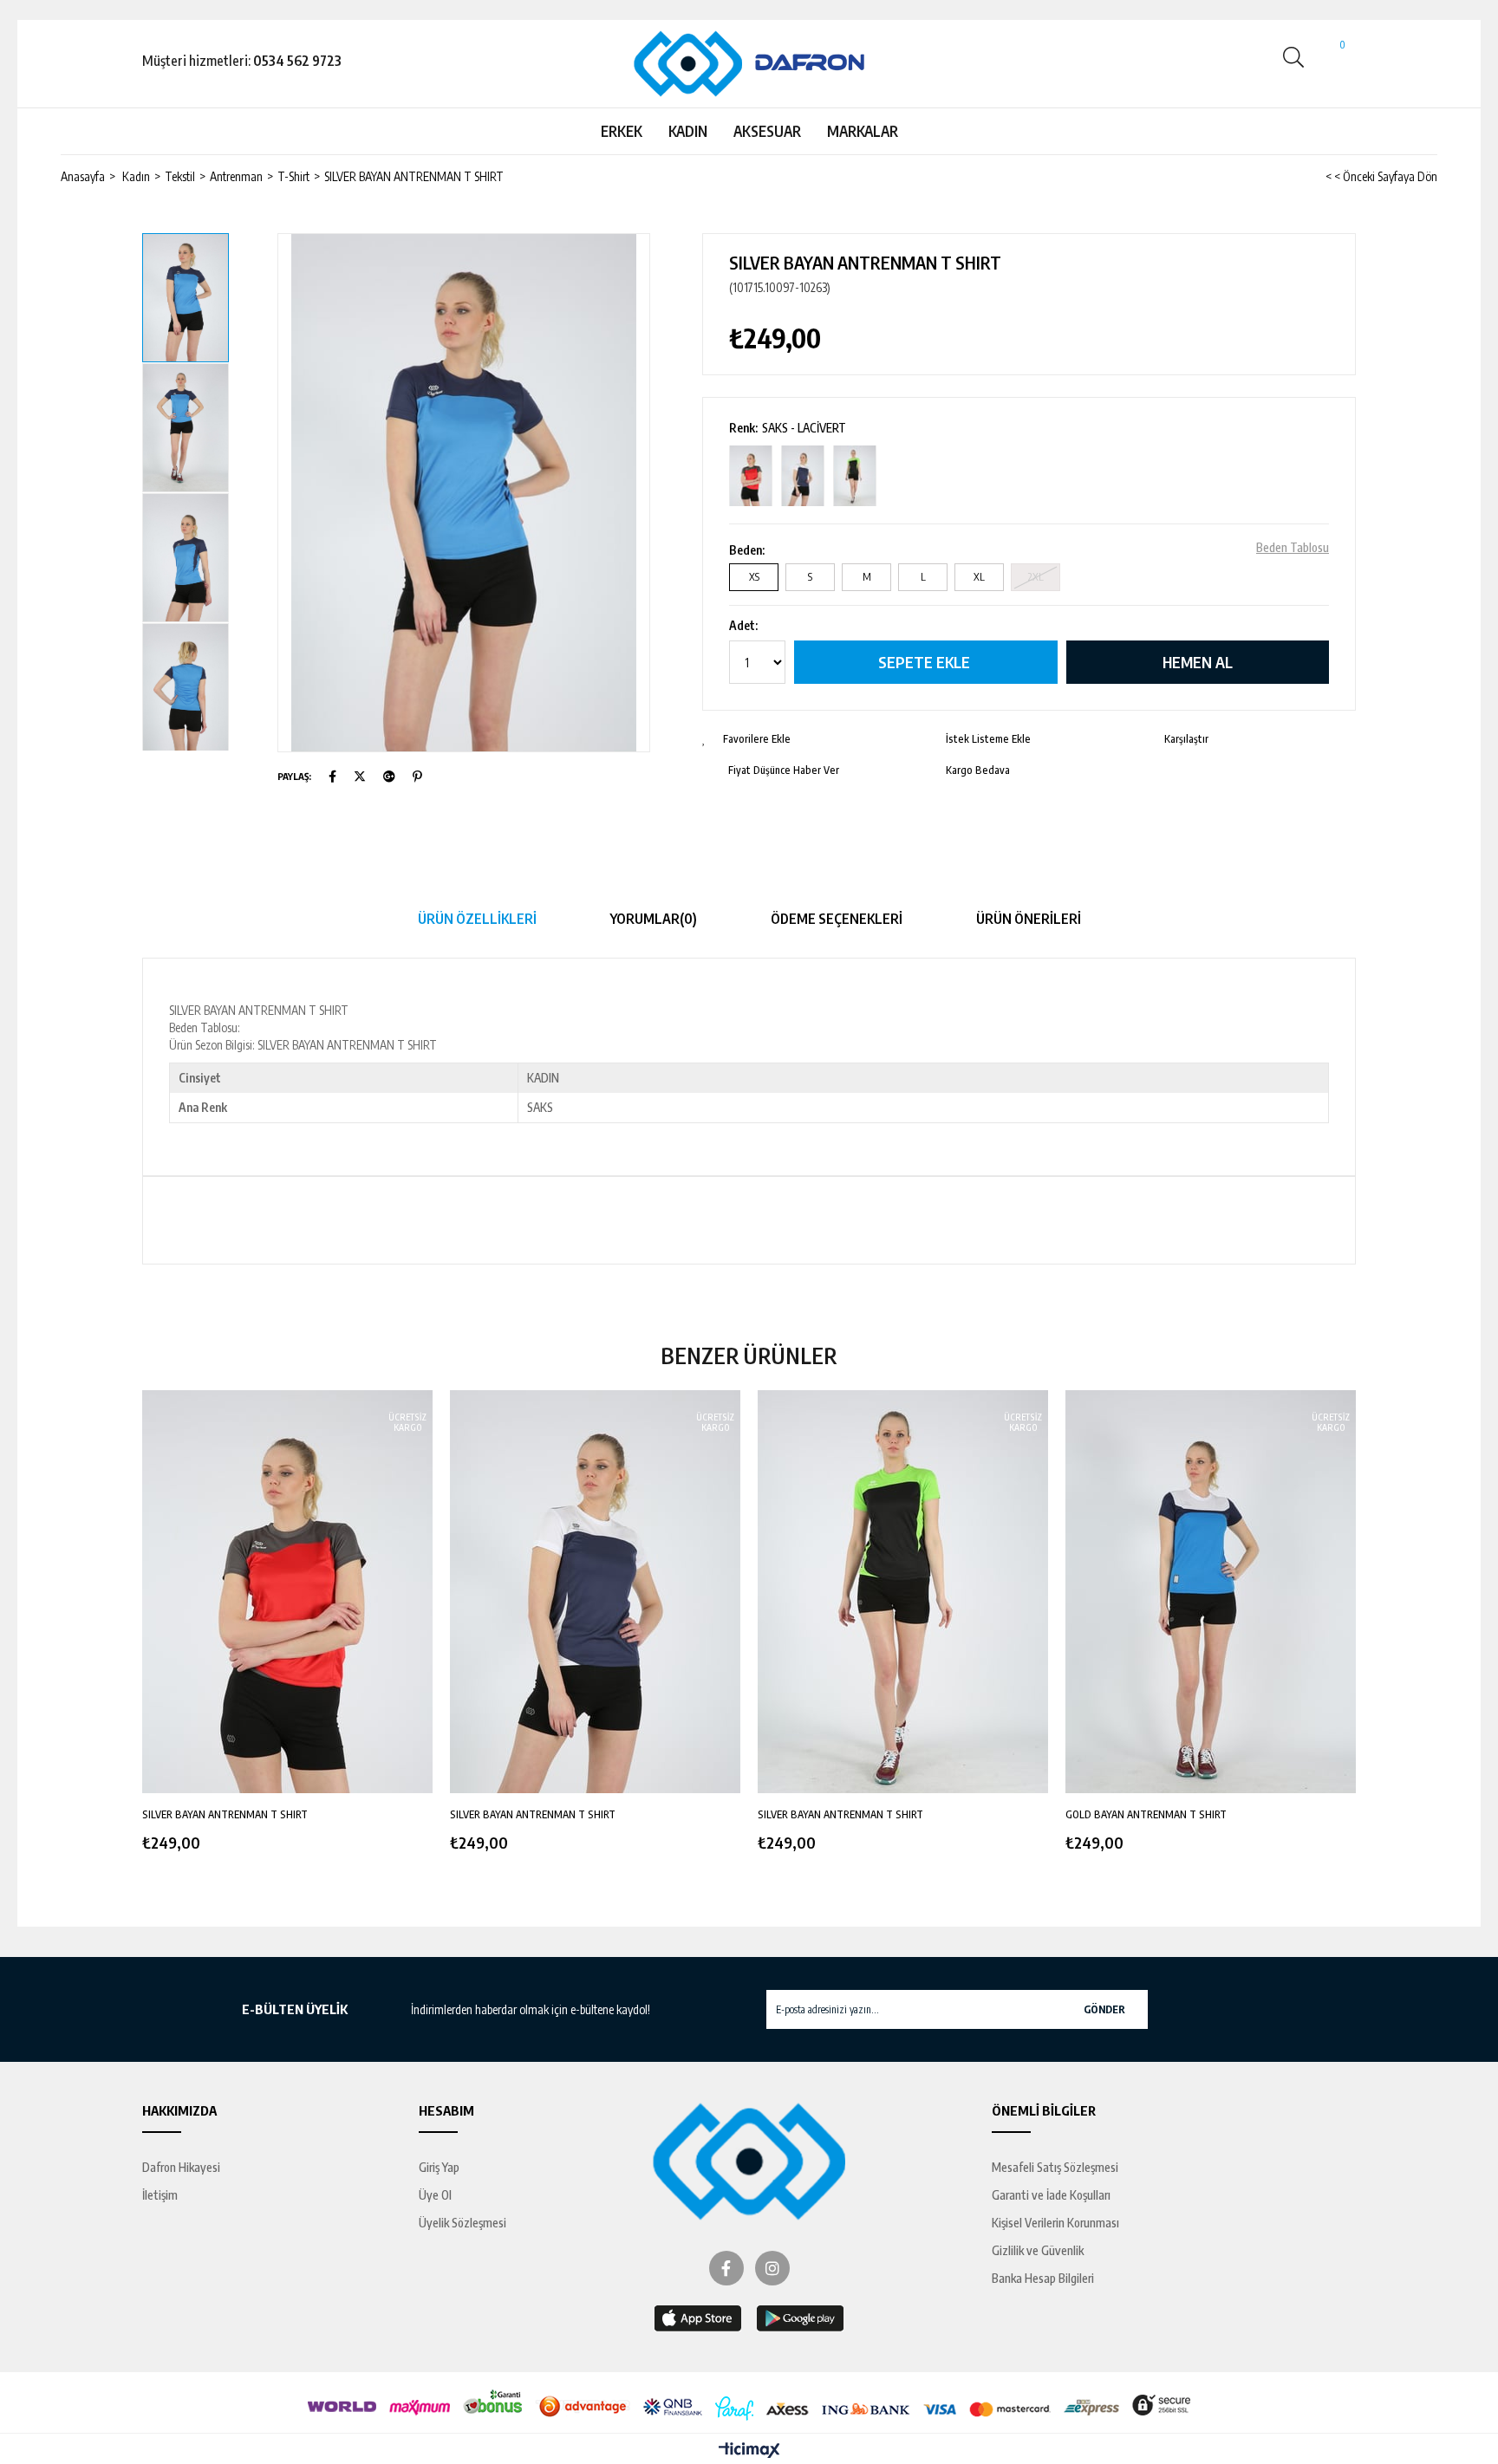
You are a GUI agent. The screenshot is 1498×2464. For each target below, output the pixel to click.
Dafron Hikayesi (181, 2167)
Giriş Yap (439, 2167)
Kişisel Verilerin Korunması (1055, 2223)
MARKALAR (863, 131)
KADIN (688, 131)
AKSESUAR (767, 131)
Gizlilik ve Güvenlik (1038, 2250)
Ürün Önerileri (1029, 919)
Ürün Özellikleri (477, 919)
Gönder (1104, 2009)
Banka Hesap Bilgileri (1043, 2278)
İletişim (160, 2195)
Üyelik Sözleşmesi (462, 2223)
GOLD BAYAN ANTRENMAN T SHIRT (1146, 1814)
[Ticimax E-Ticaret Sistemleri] (749, 2451)
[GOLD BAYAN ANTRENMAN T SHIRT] (1211, 1592)
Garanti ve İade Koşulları (1051, 2195)
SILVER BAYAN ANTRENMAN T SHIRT (225, 1814)
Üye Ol (435, 2195)
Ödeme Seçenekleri (837, 919)
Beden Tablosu (1293, 548)
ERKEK (622, 131)
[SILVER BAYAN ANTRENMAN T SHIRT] (751, 476)
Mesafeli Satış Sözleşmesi (1055, 2167)
